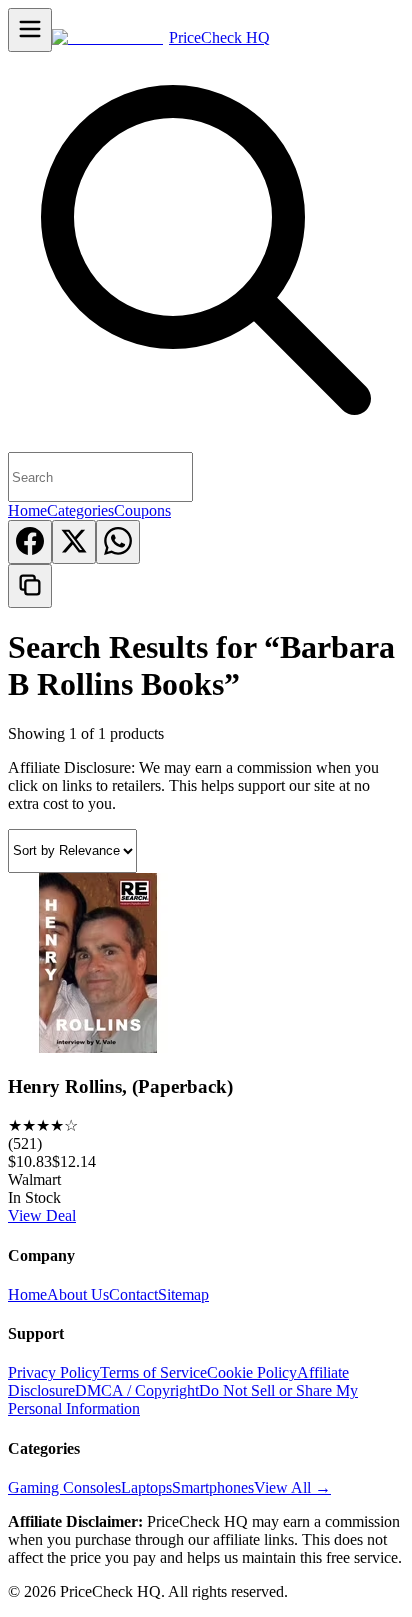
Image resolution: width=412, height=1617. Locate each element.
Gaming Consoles (64, 1487)
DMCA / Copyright (137, 1390)
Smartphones (213, 1487)
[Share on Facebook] (30, 542)
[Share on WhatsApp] (118, 542)
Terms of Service (153, 1372)
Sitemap (183, 1294)
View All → (292, 1487)
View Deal (42, 1215)
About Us (78, 1294)
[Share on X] (74, 542)
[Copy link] (30, 586)
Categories (80, 510)
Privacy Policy (54, 1372)
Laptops (146, 1487)
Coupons (142, 510)
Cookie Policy (252, 1372)
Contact (133, 1294)
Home (27, 510)
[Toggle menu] (30, 30)
